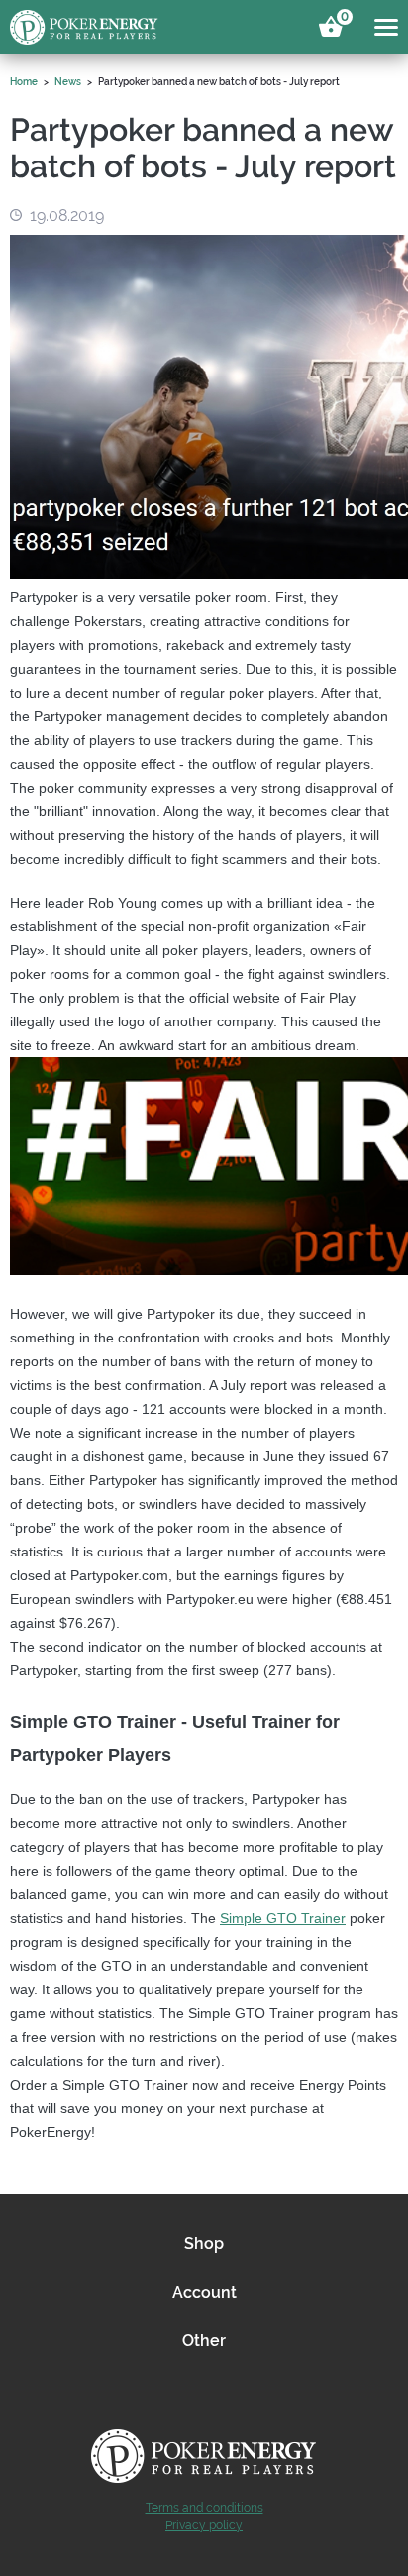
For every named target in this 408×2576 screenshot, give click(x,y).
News (68, 82)
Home (24, 82)
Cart (342, 20)
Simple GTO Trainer (283, 1918)
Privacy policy (204, 2525)
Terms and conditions (204, 2508)
